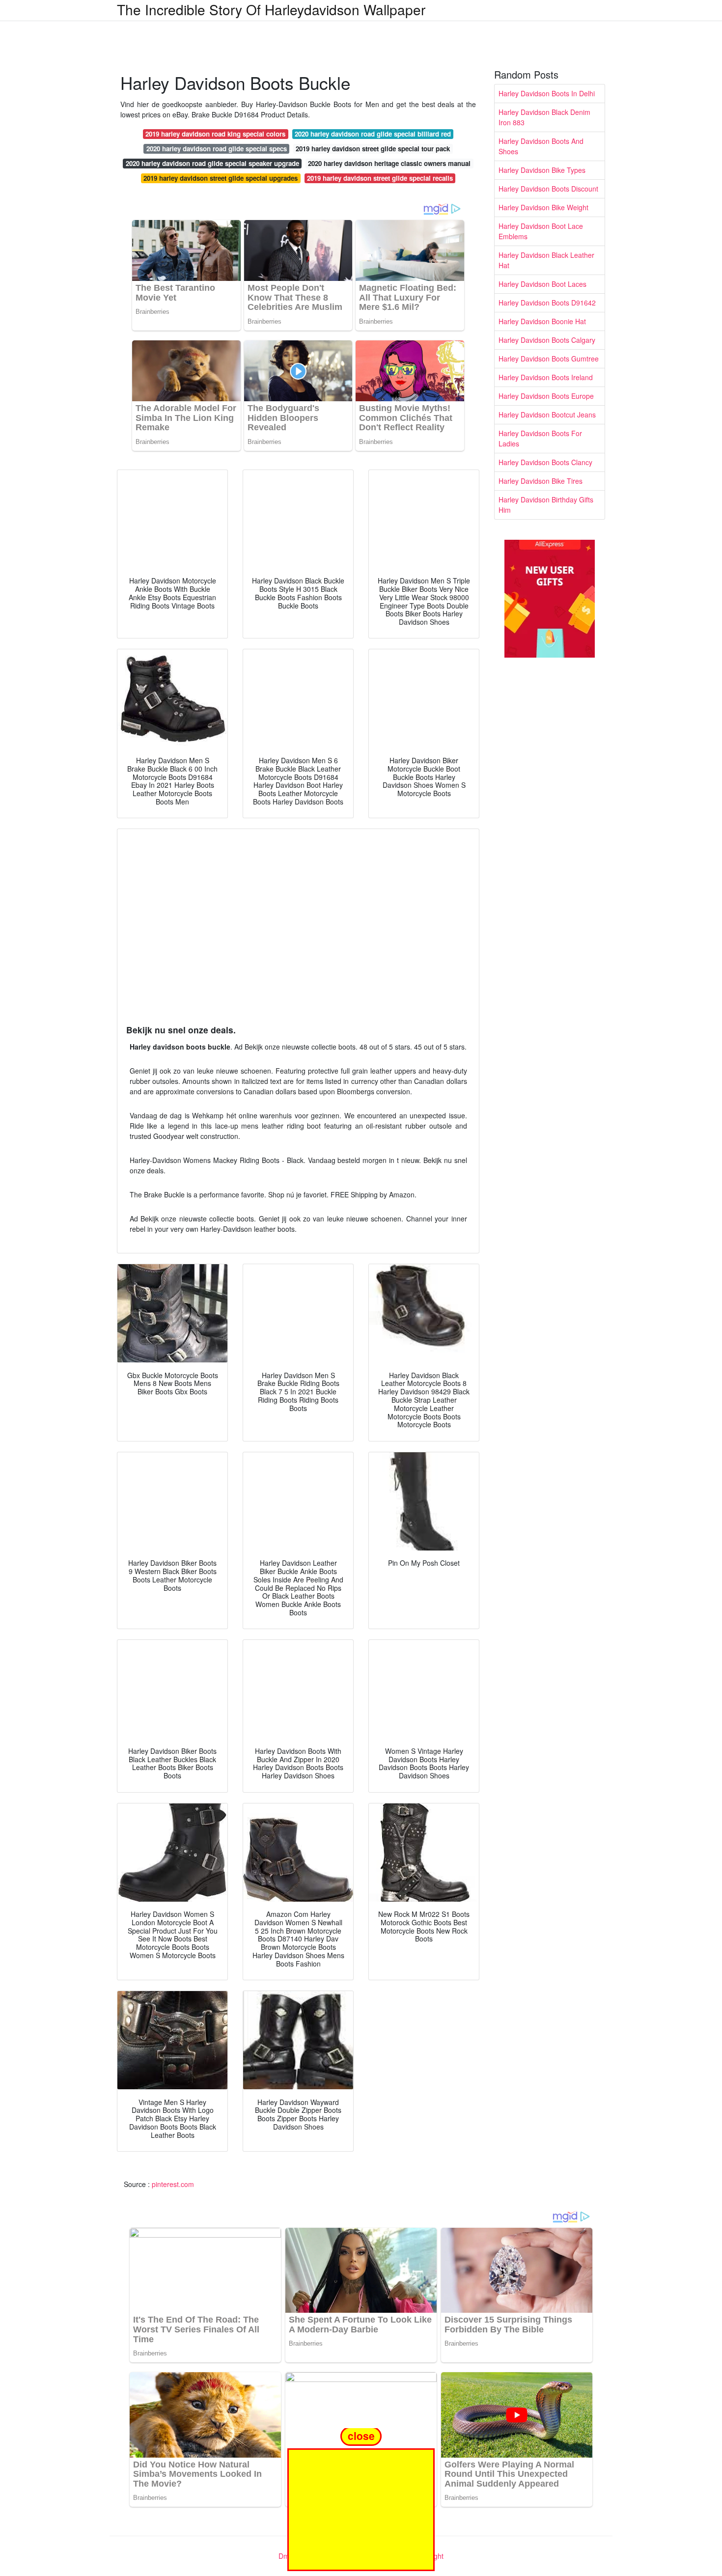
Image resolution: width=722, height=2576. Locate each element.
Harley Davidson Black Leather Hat (546, 260)
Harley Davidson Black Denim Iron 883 (544, 117)
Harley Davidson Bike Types (542, 170)
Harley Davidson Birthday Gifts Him (546, 505)
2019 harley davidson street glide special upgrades (221, 178)
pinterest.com (173, 2184)
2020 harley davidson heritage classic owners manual (389, 163)
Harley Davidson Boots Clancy (545, 462)
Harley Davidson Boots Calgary (547, 340)
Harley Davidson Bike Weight (543, 207)
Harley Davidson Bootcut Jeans (547, 415)
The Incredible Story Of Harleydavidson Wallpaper (271, 9)
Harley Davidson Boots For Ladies (540, 438)
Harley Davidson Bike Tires (541, 481)
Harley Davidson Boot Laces (542, 284)
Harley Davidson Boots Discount (548, 189)
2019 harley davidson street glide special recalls (380, 178)
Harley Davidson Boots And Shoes (541, 146)
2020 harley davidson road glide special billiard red (373, 134)
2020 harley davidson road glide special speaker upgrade (212, 163)
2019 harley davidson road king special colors (215, 134)
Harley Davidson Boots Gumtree (549, 359)
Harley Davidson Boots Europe (546, 396)
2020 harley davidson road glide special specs (217, 149)
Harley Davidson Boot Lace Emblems (541, 231)
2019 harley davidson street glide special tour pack (373, 149)
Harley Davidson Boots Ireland (546, 377)
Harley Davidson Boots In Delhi (547, 93)
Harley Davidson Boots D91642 (547, 303)
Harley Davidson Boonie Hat (542, 321)
